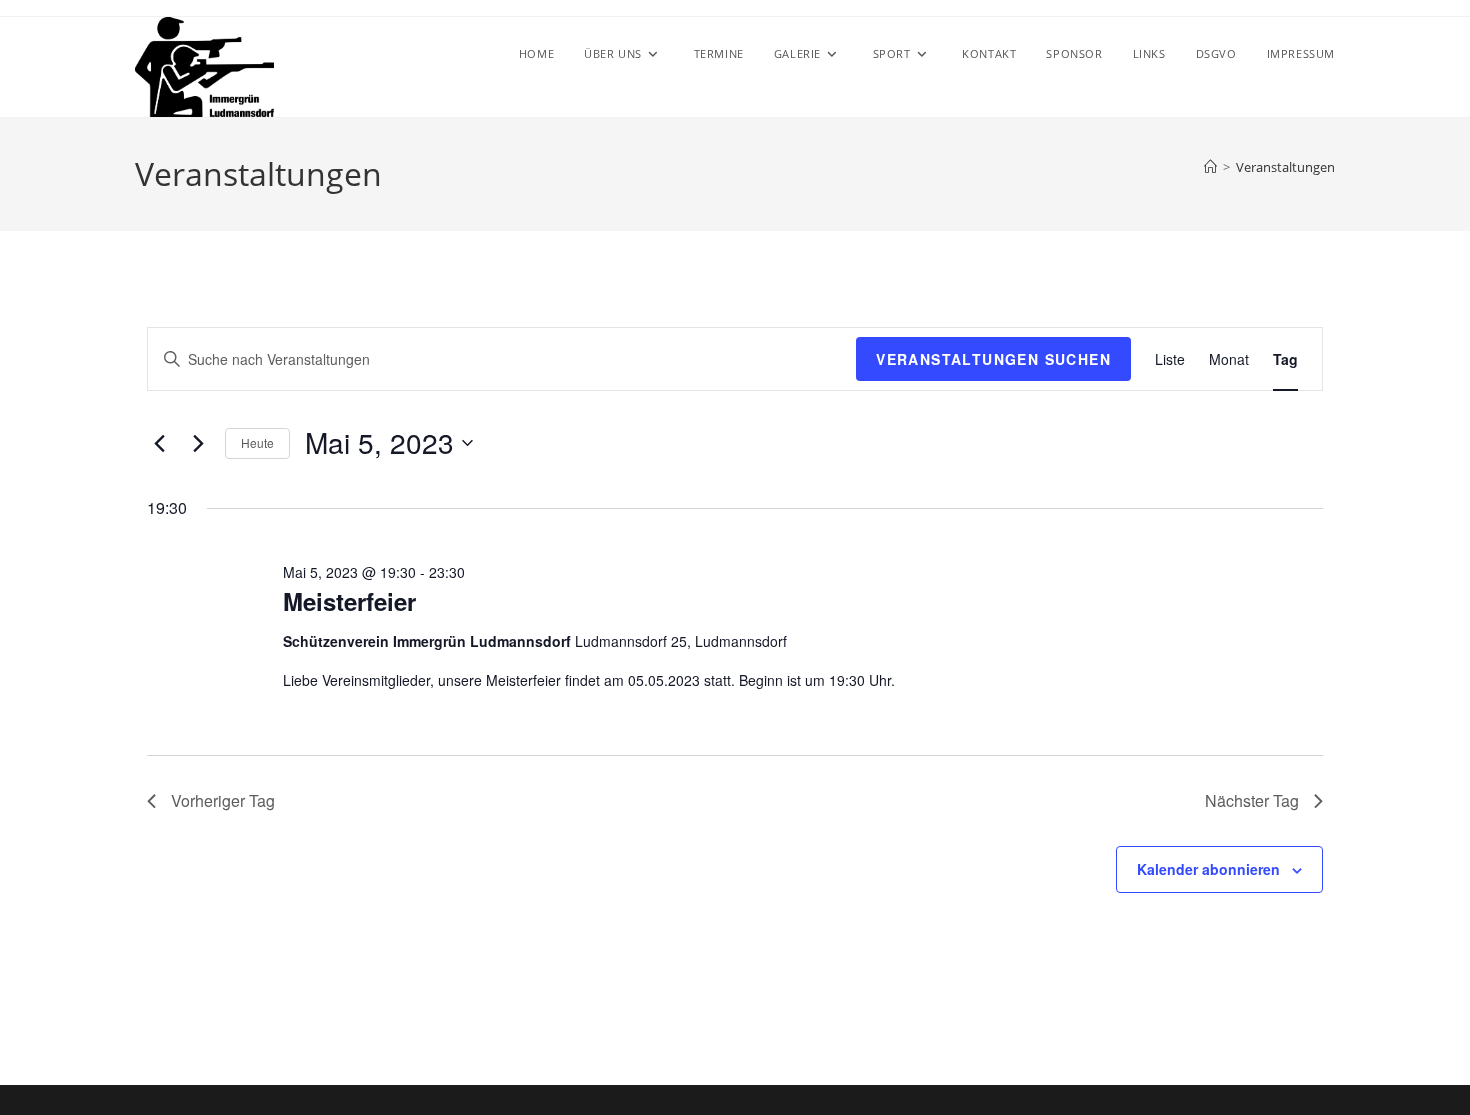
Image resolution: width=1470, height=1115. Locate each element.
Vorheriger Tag (223, 800)
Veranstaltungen (1285, 167)
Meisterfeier (349, 601)
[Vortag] (159, 443)
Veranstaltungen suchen (993, 359)
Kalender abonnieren (1208, 869)
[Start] (1210, 167)
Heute (257, 442)
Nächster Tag (1252, 800)
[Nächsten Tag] (198, 443)
